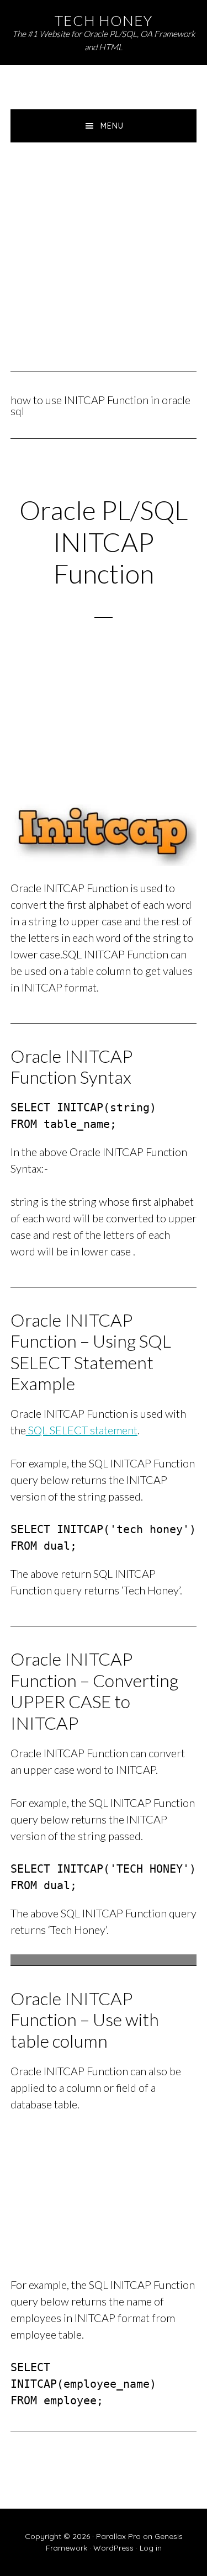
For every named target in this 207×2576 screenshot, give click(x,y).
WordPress (113, 2548)
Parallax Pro (118, 2536)
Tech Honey (104, 20)
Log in (151, 2548)
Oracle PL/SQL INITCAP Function (104, 542)
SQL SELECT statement (82, 1430)
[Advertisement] (104, 251)
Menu (112, 126)
